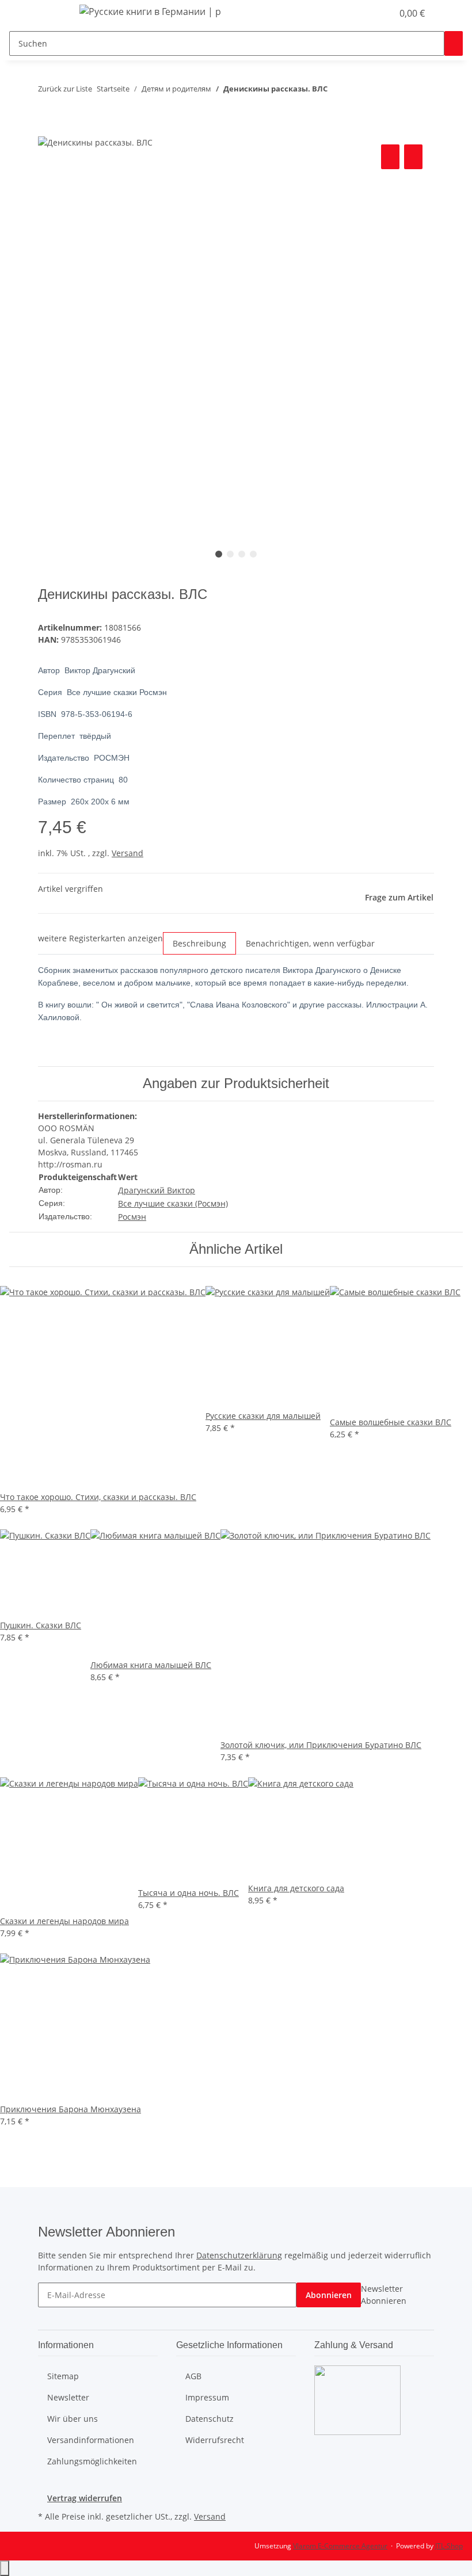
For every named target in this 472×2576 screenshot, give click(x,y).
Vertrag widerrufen (85, 2498)
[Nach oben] (5, 2568)
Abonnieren (329, 2295)
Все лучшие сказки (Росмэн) (173, 1203)
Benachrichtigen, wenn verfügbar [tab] (310, 943)
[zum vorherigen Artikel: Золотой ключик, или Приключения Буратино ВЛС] (337, 91)
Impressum (207, 2397)
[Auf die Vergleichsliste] (390, 157)
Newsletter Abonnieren (384, 2295)
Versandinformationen (91, 2440)
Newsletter (68, 2397)
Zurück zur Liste (65, 89)
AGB (193, 2376)
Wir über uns (73, 2419)
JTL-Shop (449, 2546)
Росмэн (132, 1217)
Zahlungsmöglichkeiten (92, 2461)
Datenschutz (210, 2419)
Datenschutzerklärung (239, 2255)
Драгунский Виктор (157, 1190)
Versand (127, 853)
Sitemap (63, 2376)
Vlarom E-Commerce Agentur (340, 2546)
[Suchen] (454, 43)
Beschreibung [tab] (199, 943)
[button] (360, 13)
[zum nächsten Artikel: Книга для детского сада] (357, 91)
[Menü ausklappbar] (52, 13)
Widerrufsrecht (215, 2440)
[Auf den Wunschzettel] (413, 157)
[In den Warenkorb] (47, 129)
